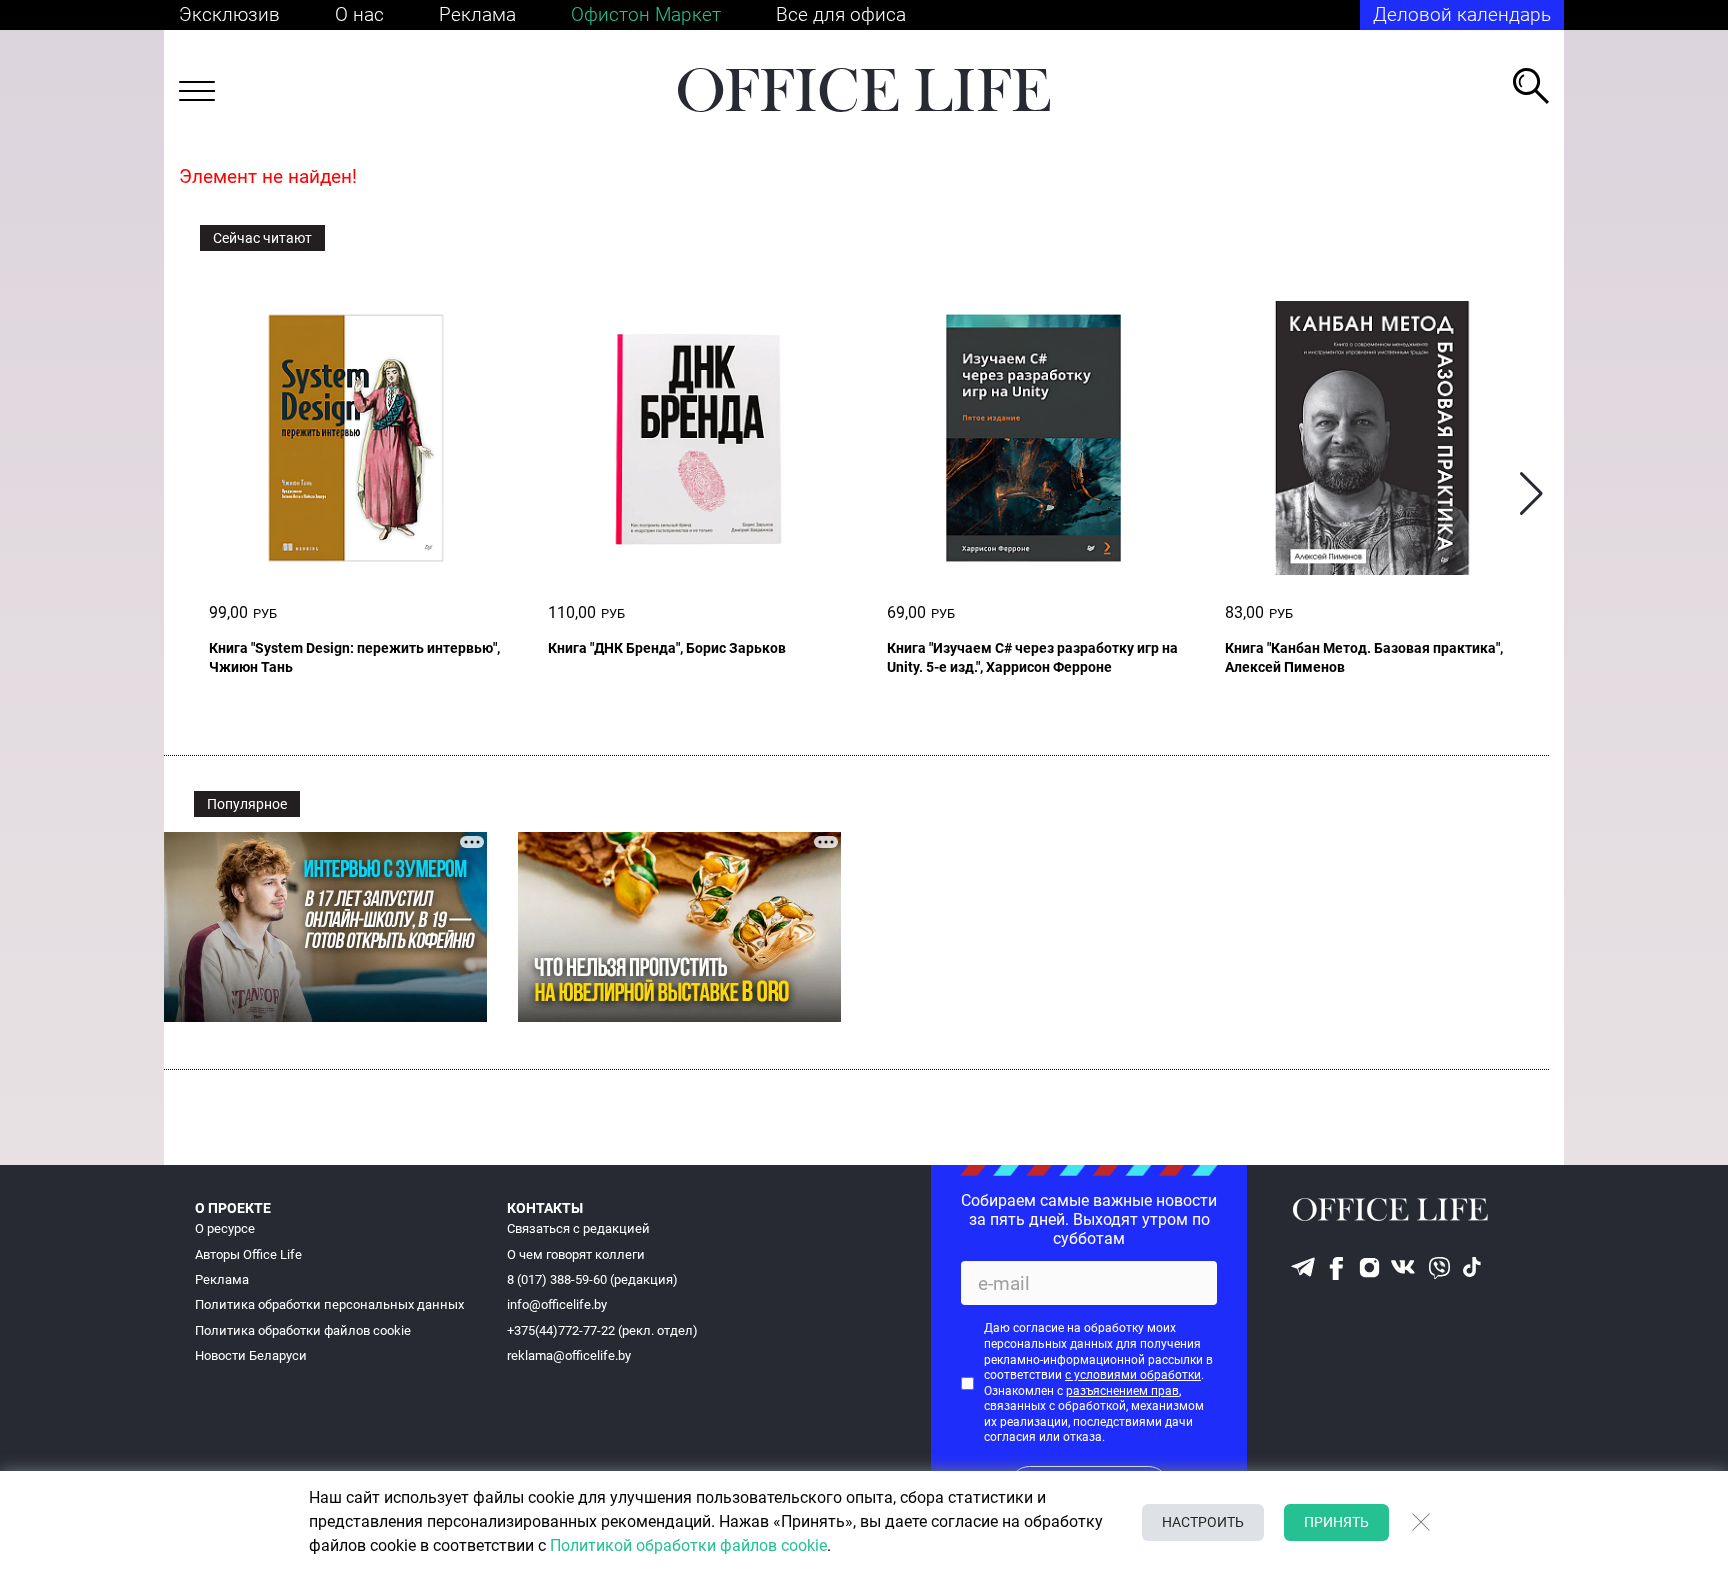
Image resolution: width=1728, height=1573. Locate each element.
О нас (359, 14)
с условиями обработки (1133, 1375)
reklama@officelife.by (569, 1355)
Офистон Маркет (646, 14)
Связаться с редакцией (578, 1228)
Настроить (1203, 1522)
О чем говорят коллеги (576, 1254)
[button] (1531, 493)
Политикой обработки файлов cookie (688, 1545)
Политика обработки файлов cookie (303, 1330)
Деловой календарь (1462, 14)
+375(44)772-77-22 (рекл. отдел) (602, 1330)
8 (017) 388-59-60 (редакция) (592, 1279)
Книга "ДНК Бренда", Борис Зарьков (667, 648)
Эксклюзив (229, 14)
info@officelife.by (557, 1304)
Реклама (477, 14)
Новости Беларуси (251, 1355)
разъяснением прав (1122, 1391)
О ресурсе (225, 1228)
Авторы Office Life (248, 1254)
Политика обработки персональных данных (329, 1304)
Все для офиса (841, 14)
